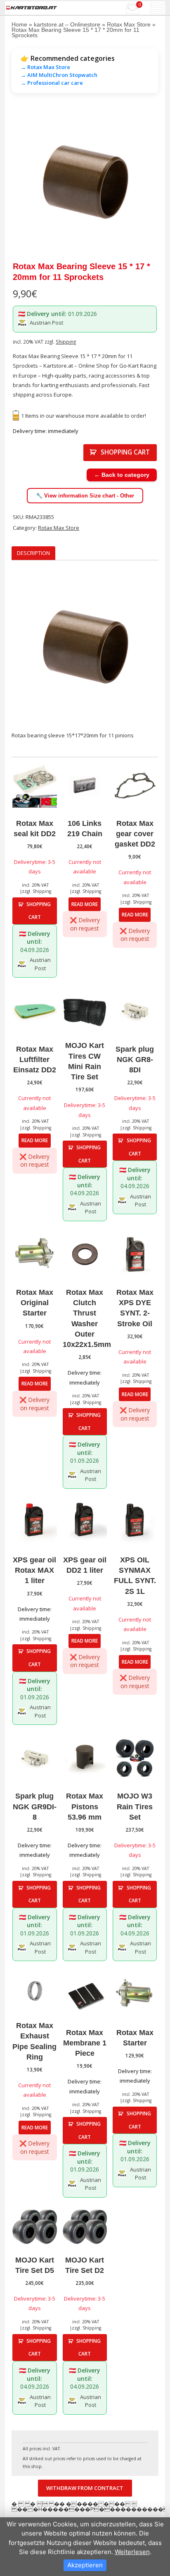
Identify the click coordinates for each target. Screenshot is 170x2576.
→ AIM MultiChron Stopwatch (59, 75)
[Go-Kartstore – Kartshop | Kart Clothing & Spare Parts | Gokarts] (32, 8)
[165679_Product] (85, 182)
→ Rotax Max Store (45, 67)
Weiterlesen (132, 2552)
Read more (85, 904)
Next (146, 182)
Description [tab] (33, 553)
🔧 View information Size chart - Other (85, 496)
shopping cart (125, 452)
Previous (24, 182)
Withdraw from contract (85, 2488)
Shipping (66, 342)
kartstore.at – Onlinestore (67, 24)
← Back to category (122, 475)
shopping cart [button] (39, 911)
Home (19, 24)
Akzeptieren (85, 2565)
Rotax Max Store (129, 24)
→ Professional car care (52, 83)
